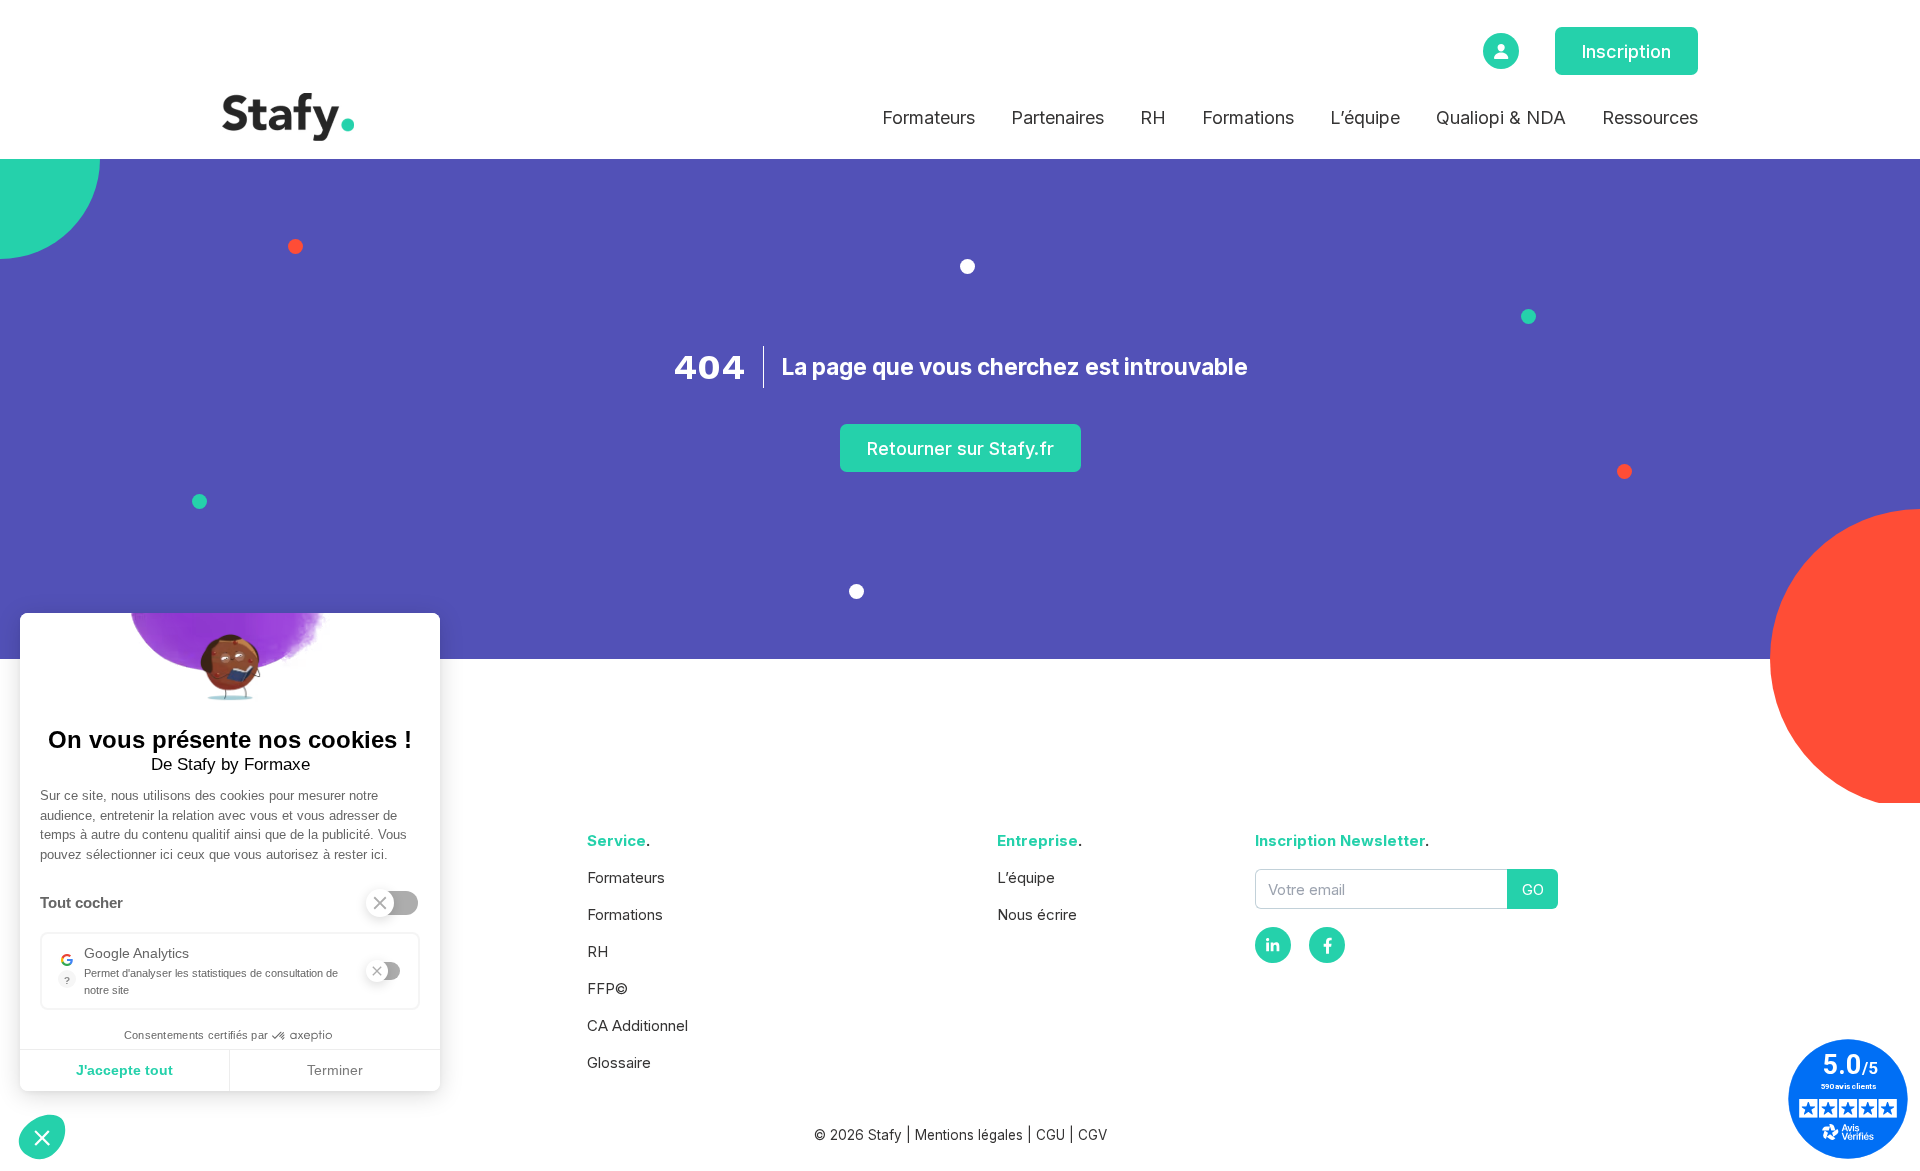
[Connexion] (1501, 51)
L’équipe (1365, 117)
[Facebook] (1327, 945)
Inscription (1626, 51)
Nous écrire (1037, 914)
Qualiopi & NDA (1501, 117)
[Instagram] (1273, 945)
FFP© (607, 988)
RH (1153, 117)
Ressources (1650, 117)
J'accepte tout (124, 1070)
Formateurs (928, 117)
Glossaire (619, 1062)
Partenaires (1057, 117)
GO (1533, 889)
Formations (1248, 117)
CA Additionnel (637, 1025)
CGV (1092, 1135)
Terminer (335, 1070)
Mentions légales (969, 1135)
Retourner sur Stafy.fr (960, 448)
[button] (42, 1137)
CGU (1050, 1135)
